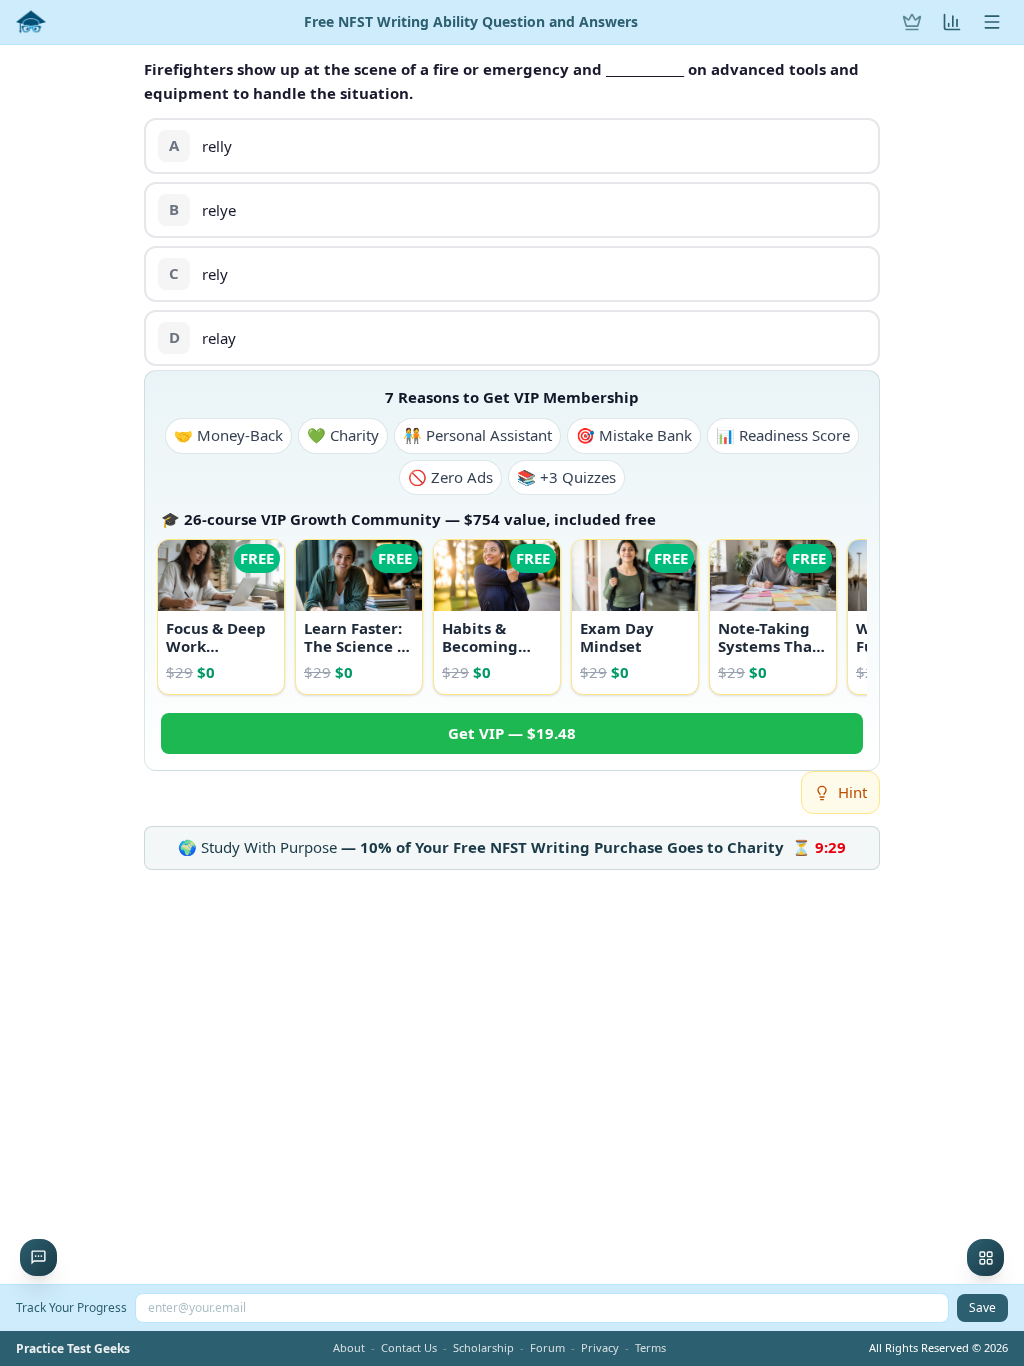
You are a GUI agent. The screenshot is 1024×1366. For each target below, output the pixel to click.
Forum (547, 1347)
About (349, 1347)
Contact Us (409, 1347)
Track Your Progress (71, 1307)
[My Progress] (952, 22)
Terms (650, 1347)
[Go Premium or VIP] (912, 22)
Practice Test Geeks (73, 1349)
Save (982, 1307)
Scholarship (483, 1347)
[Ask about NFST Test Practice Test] (38, 1257)
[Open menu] (992, 22)
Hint (852, 792)
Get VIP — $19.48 (512, 733)
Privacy (600, 1347)
